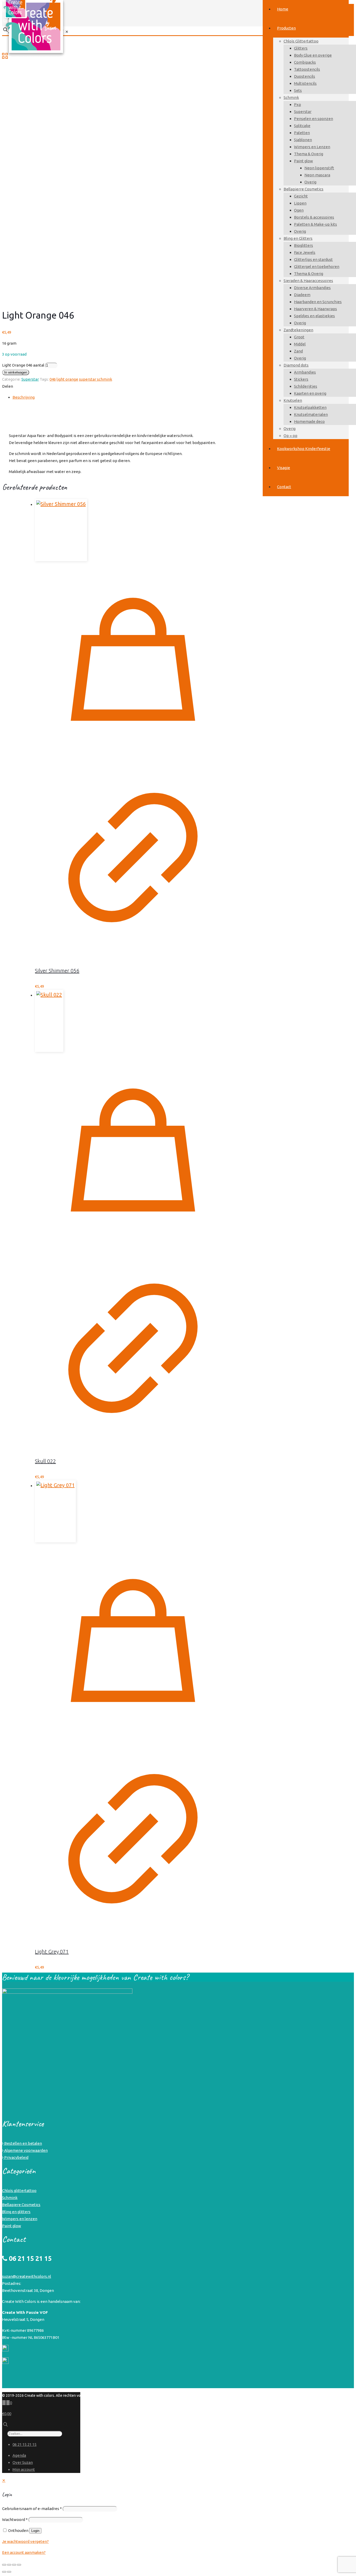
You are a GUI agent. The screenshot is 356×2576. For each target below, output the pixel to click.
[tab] (181, 397)
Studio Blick (339, 2395)
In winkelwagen (16, 372)
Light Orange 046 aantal (23, 365)
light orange (67, 379)
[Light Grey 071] (133, 1511)
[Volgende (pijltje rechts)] (9, 2572)
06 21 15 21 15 (24, 2444)
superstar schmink (96, 379)
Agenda (19, 2455)
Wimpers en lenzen (20, 2219)
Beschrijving (24, 397)
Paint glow (12, 2226)
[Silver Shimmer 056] (133, 530)
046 (53, 379)
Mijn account (24, 2469)
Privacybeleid (16, 2157)
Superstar (30, 379)
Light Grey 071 (52, 1952)
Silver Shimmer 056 (57, 971)
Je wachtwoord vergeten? (25, 2541)
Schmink (10, 2198)
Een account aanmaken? (24, 2552)
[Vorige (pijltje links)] (4, 2572)
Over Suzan (23, 2462)
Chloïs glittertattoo (19, 2191)
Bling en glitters (16, 2212)
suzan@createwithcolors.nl (27, 2276)
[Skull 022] (133, 1021)
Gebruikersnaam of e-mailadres (32, 2509)
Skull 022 (45, 1461)
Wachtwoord (15, 2520)
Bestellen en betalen (23, 2143)
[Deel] (14, 2565)
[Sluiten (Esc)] (19, 2565)
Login (35, 2531)
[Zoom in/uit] (4, 2565)
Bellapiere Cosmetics (21, 2205)
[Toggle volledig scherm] (9, 2565)
